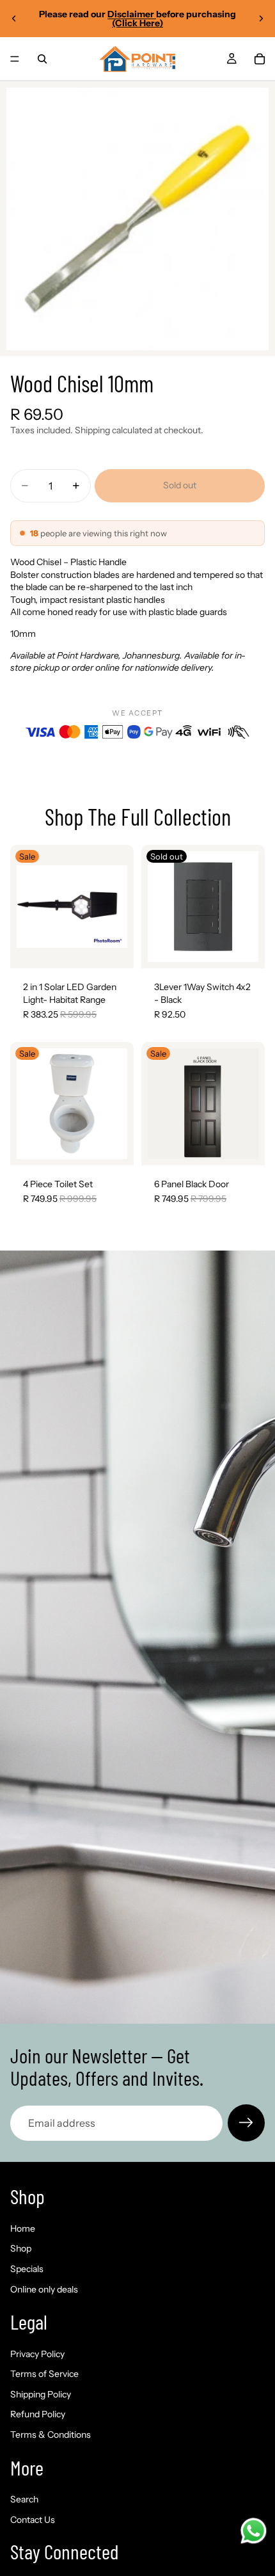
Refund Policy (38, 2415)
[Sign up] (246, 2123)
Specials (27, 2269)
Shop (21, 2249)
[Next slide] (261, 19)
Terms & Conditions (51, 2435)
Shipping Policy (41, 2394)
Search (24, 2500)
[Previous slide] (14, 19)
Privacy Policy (37, 2354)
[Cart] (260, 59)
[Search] (42, 59)
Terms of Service (44, 2374)
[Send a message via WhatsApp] (254, 2531)
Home (23, 2228)
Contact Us (33, 2520)
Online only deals (44, 2289)
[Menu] (15, 59)
